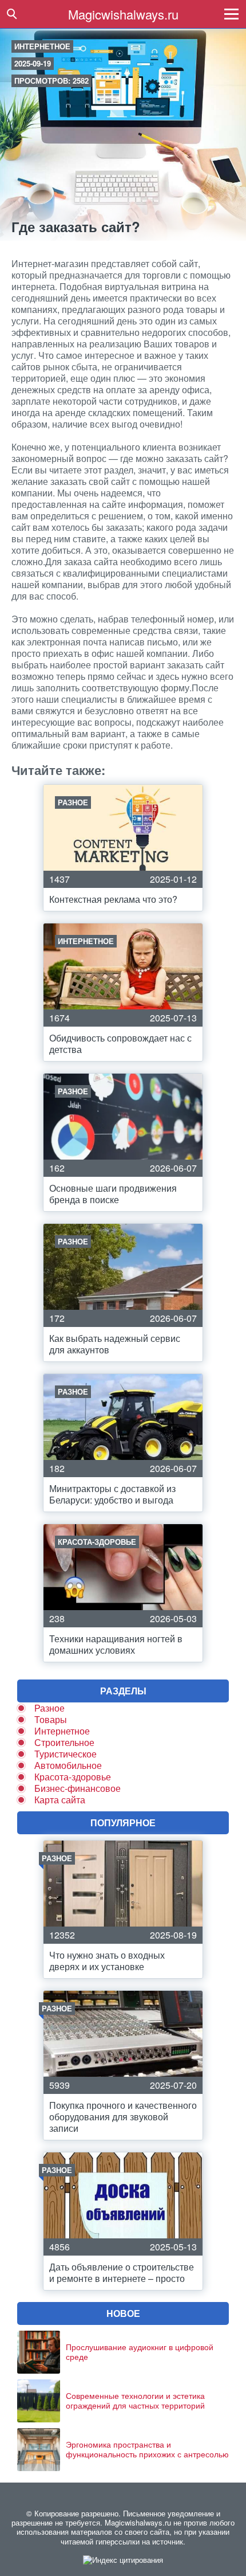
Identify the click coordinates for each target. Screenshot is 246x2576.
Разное (49, 1708)
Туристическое (66, 1754)
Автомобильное (68, 1765)
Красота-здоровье (73, 1777)
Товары (51, 1719)
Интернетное (42, 46)
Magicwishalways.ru (123, 14)
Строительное (64, 1742)
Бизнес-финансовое (78, 1788)
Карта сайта (60, 1800)
